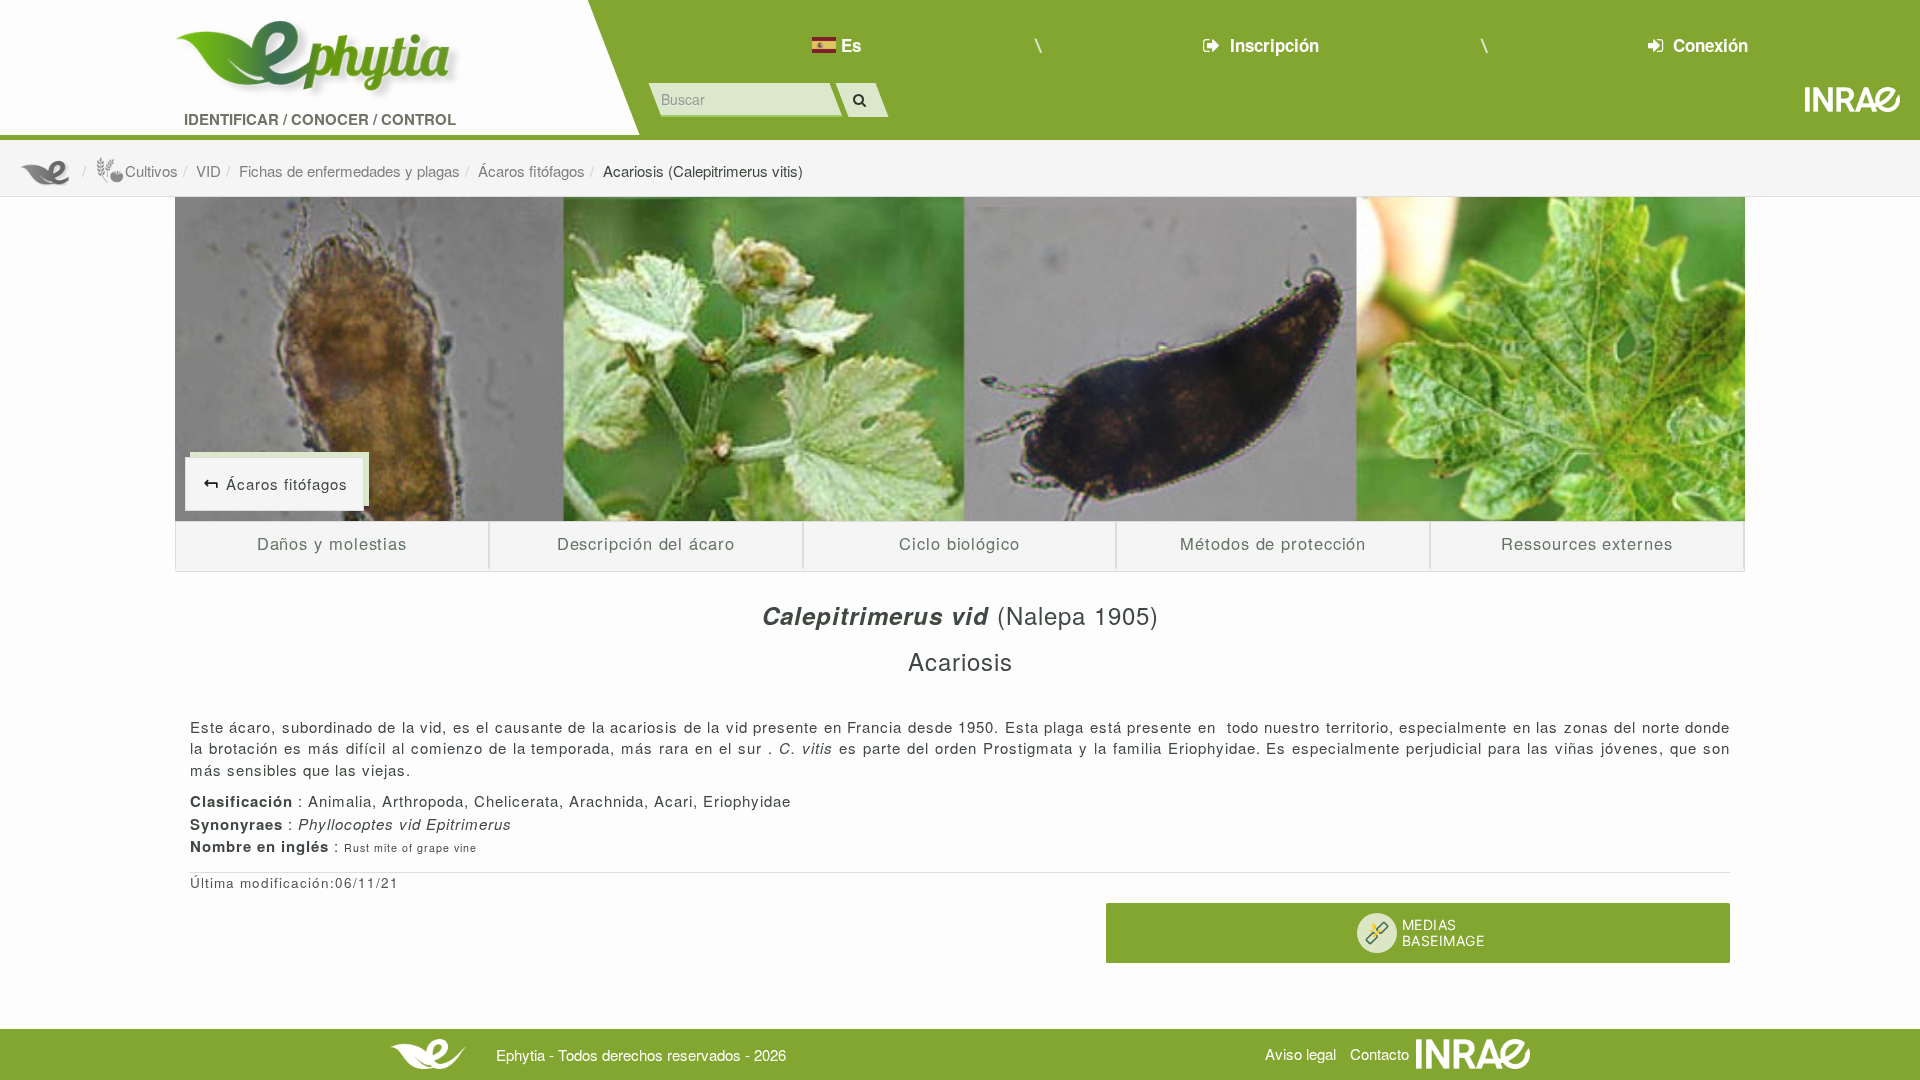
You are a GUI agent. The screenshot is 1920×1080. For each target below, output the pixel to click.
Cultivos (151, 170)
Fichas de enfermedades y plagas (349, 170)
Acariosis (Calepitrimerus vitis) (703, 170)
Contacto (1379, 1053)
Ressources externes (1586, 543)
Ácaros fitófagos (531, 170)
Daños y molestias (332, 543)
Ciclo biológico (959, 543)
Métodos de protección (1273, 543)
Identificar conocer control (320, 119)
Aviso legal (1300, 1053)
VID (208, 170)
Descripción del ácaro (646, 543)
